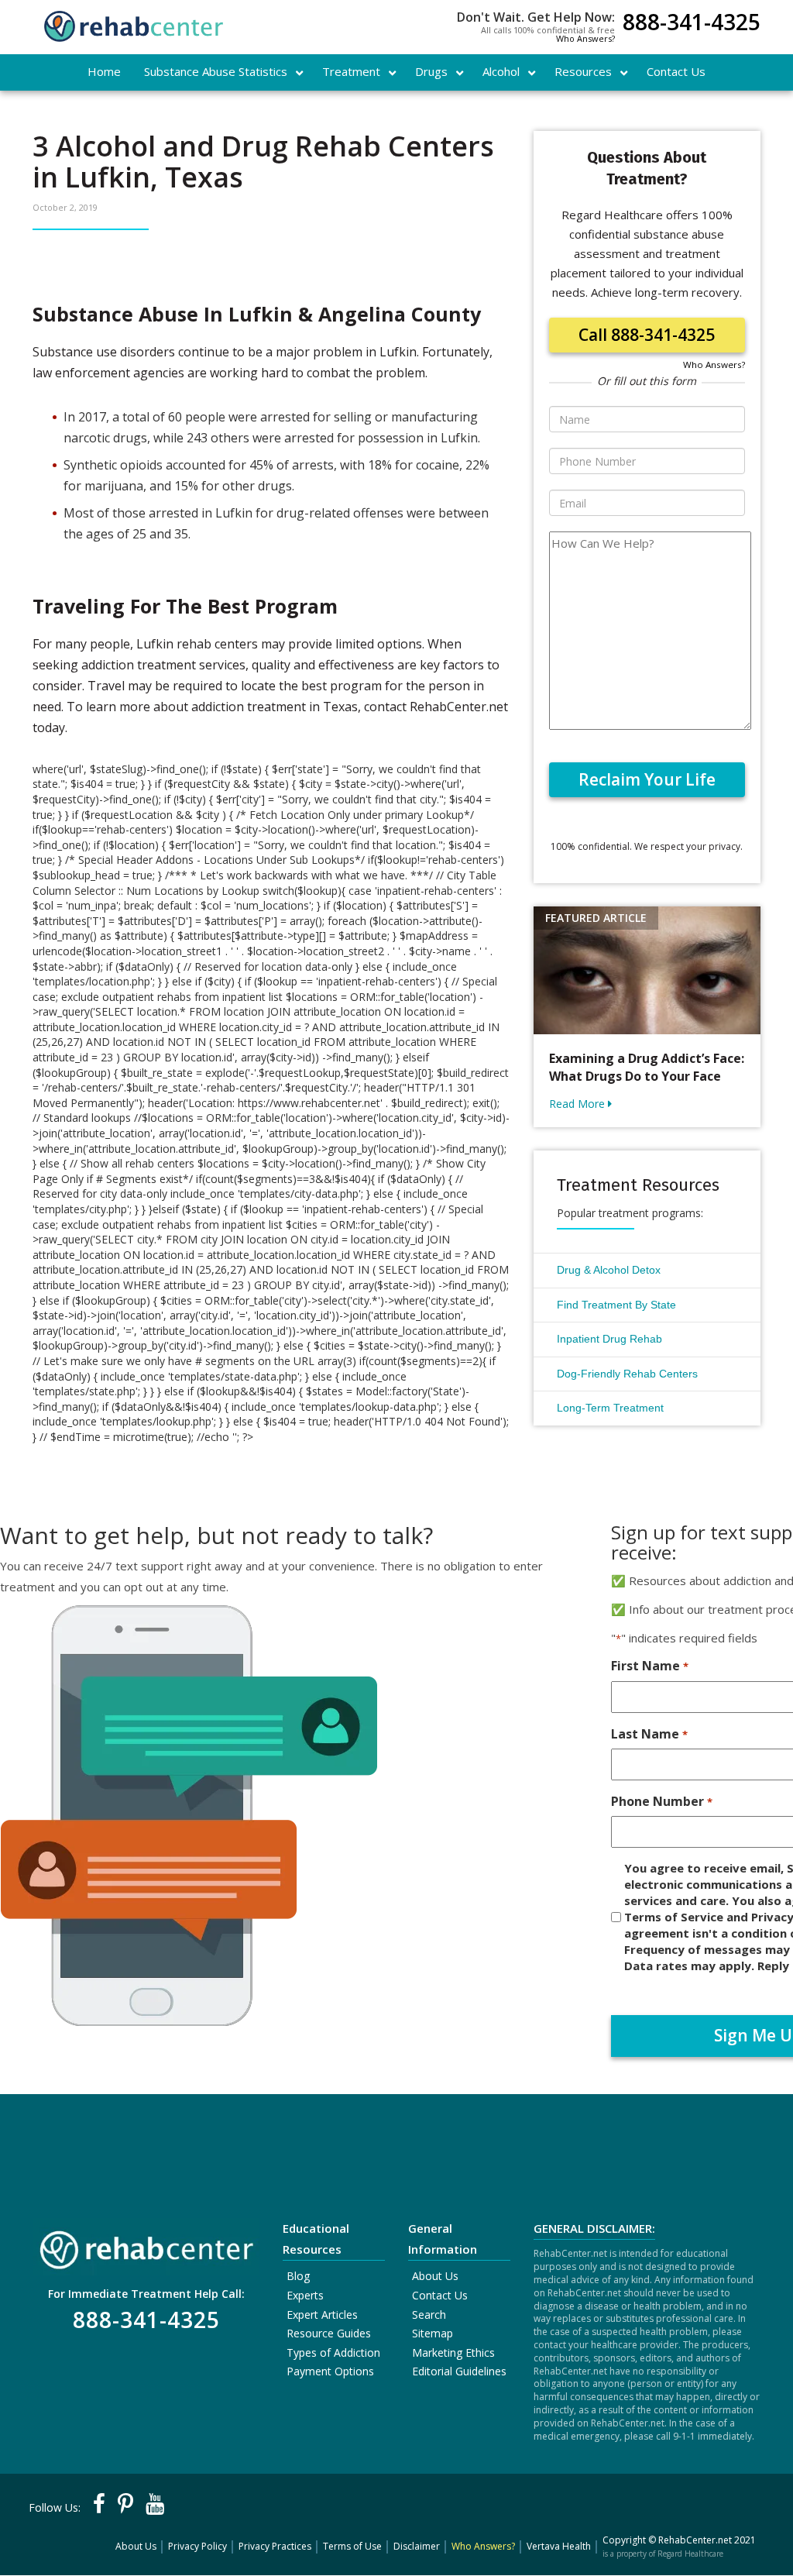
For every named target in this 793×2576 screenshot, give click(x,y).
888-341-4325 (692, 24)
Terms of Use (352, 2546)
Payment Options (330, 2371)
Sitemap (433, 2333)
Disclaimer (417, 2546)
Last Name (649, 1734)
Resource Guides (329, 2333)
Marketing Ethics (453, 2352)
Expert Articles (322, 2315)
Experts (305, 2295)
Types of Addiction (333, 2352)
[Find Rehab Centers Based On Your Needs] (146, 2246)
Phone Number (661, 1801)
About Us (435, 2276)
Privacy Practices (275, 2546)
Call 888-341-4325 (647, 335)
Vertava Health (559, 2546)
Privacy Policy (197, 2546)
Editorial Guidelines (459, 2371)
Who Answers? (585, 38)
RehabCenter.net (695, 2540)
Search (429, 2315)
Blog (298, 2276)
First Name (649, 1666)
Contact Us (440, 2295)
